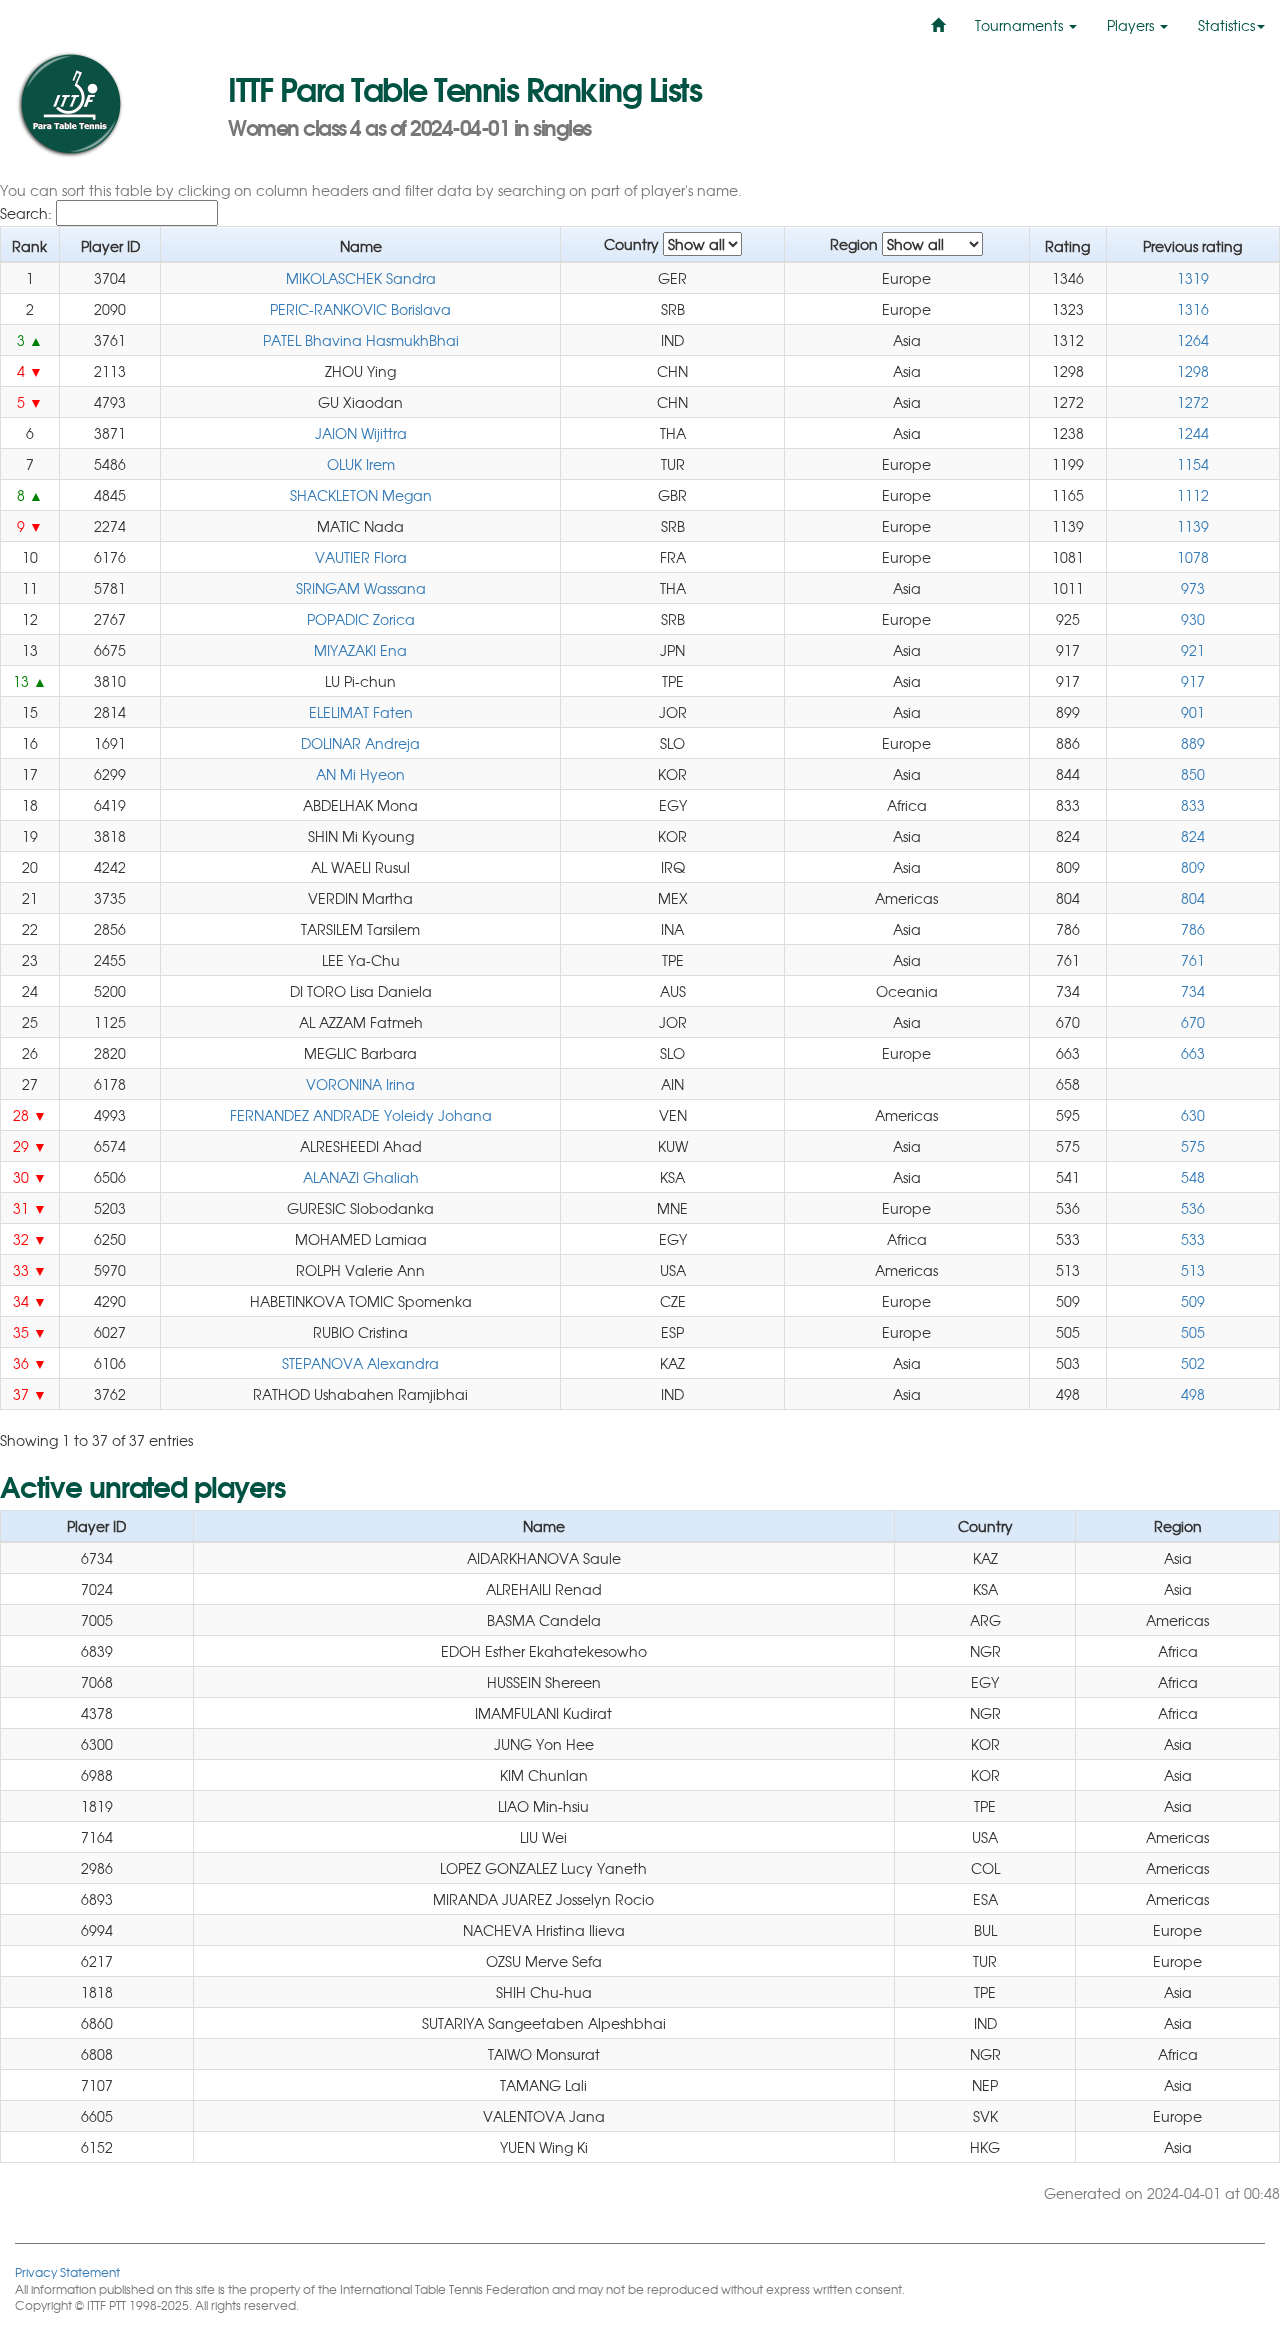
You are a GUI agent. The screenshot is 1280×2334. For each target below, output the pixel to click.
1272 (1193, 402)
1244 (1193, 433)
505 (1193, 1332)
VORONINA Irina (360, 1084)
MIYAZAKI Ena (360, 650)
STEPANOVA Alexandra (360, 1363)
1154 (1193, 464)
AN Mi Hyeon (360, 774)
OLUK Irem (361, 464)
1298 (1193, 371)
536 (1193, 1208)
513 (1193, 1270)
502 (1193, 1363)
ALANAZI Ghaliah (361, 1177)
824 (1193, 836)
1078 (1193, 557)
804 (1193, 898)
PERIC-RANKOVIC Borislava (360, 309)
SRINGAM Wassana (361, 588)
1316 (1193, 309)
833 (1193, 805)
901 (1193, 712)
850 (1193, 774)
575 (1193, 1146)
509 (1193, 1301)
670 (1193, 1022)
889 (1193, 743)
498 (1193, 1394)
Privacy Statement (67, 2271)
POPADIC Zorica (361, 619)
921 (1193, 650)
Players (1132, 25)
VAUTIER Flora (361, 557)
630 (1193, 1115)
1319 (1193, 278)
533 (1193, 1239)
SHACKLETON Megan (361, 495)
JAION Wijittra (361, 433)
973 (1193, 588)
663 (1193, 1053)
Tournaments (1021, 25)
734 (1193, 991)
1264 (1193, 340)
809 (1193, 867)
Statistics (1226, 25)
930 (1193, 619)
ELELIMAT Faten (361, 712)
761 (1193, 960)
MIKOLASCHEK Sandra (361, 278)
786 (1193, 929)
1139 (1193, 526)
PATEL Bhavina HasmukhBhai (361, 340)
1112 (1193, 495)
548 (1193, 1177)
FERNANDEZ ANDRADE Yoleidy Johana (361, 1115)
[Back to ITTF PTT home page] (106, 105)
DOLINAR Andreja (360, 743)
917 (1193, 681)
